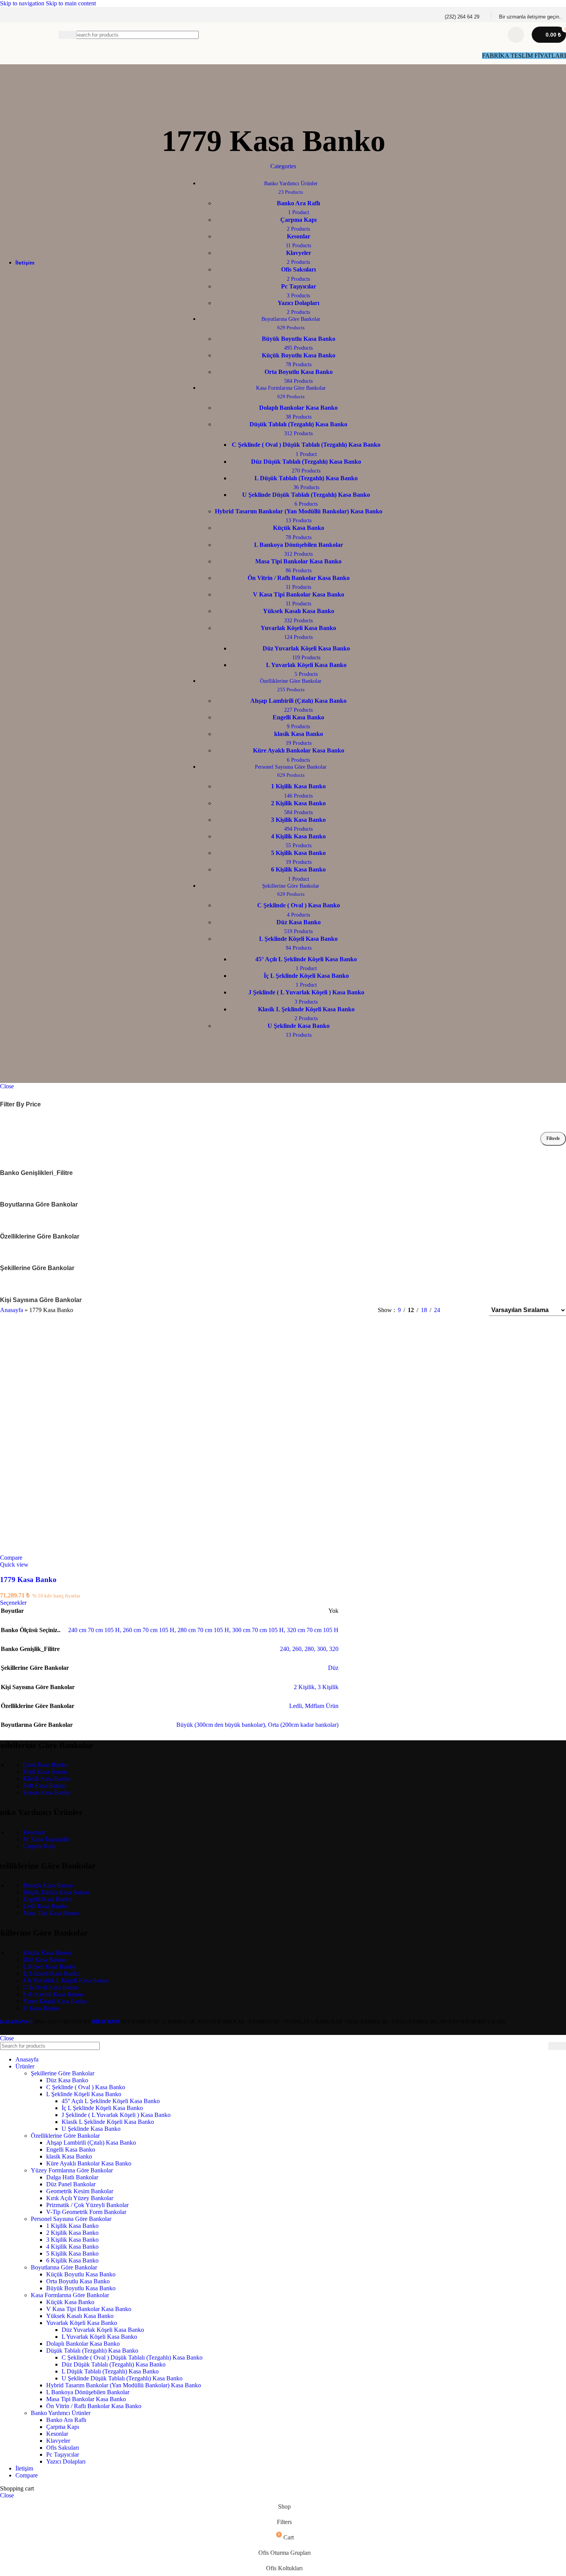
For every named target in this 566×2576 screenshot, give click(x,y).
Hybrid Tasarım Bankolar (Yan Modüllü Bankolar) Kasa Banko (124, 2385)
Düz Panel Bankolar (71, 2184)
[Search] (557, 2046)
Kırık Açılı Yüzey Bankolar (80, 2198)
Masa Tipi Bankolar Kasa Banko (86, 2399)
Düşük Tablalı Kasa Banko (56, 1892)
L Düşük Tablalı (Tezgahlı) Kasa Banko (110, 2371)
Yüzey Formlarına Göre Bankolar (72, 2170)
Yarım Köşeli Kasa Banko (55, 2001)
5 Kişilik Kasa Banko (72, 2253)
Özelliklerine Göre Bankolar (65, 2136)
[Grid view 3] (459, 1310)
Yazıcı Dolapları (66, 2461)
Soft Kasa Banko (44, 1786)
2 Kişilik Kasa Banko (72, 2233)
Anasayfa (12, 1310)
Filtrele (553, 1138)
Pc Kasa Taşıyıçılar (46, 1839)
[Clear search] (492, 35)
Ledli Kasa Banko (45, 1906)
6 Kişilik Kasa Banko (72, 2260)
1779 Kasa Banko (28, 1580)
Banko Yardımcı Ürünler (61, 2413)
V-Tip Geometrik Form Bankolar (86, 2212)
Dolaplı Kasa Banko (48, 1885)
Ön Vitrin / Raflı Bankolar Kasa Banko (94, 2406)
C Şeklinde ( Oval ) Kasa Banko (86, 2087)
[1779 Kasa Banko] (114, 1551)
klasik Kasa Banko (69, 2156)
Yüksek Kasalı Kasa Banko (80, 2316)
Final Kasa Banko (45, 1772)
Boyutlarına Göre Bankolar (64, 2267)
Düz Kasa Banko (44, 1960)
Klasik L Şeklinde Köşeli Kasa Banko (108, 2122)
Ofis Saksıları (63, 2448)
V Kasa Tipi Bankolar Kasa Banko (89, 2309)
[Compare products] (516, 35)
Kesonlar (34, 1832)
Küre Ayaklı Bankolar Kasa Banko (89, 2163)
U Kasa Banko (41, 2008)
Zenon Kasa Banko (47, 1792)
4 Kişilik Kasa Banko (72, 2247)
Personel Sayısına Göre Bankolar (71, 2219)
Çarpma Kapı (39, 1846)
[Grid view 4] (473, 1310)
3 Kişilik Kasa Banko (72, 2240)
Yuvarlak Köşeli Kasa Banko (82, 2323)
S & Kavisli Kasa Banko (53, 1994)
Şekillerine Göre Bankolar (63, 2073)
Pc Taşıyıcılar (63, 2454)
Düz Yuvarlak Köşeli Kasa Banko (103, 2330)
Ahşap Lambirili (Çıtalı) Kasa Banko (91, 2143)
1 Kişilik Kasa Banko (72, 2226)
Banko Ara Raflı (66, 2420)
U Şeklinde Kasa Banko (91, 2129)
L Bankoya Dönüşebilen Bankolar (88, 2392)
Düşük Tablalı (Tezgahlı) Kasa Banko (92, 2351)
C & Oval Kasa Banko (51, 1987)
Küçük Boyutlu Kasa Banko (81, 2274)
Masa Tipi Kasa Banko (51, 1913)
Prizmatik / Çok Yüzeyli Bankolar (87, 2205)
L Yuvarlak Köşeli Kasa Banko (99, 2337)
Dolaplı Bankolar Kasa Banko (83, 2344)
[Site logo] (13, 49)
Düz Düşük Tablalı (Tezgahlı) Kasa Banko (114, 2364)
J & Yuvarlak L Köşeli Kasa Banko (66, 1980)
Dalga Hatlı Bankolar (72, 2177)
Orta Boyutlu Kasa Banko (78, 2281)
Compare (27, 2475)
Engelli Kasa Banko (48, 1899)
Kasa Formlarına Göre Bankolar (70, 2295)
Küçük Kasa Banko (47, 1953)
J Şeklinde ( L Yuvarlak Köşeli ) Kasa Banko (116, 2115)
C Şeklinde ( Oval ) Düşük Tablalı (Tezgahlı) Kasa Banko (132, 2357)
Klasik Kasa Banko (47, 1779)
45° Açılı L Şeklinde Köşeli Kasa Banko (111, 2101)
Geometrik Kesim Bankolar (80, 2191)
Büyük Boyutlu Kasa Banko (81, 2288)
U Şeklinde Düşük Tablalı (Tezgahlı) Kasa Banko (122, 2378)
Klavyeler (58, 2441)
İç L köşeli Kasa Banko (52, 1973)
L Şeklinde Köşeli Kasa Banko (84, 2094)
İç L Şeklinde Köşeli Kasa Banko (102, 2108)
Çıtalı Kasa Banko (45, 1765)
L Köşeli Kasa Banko (49, 1967)
